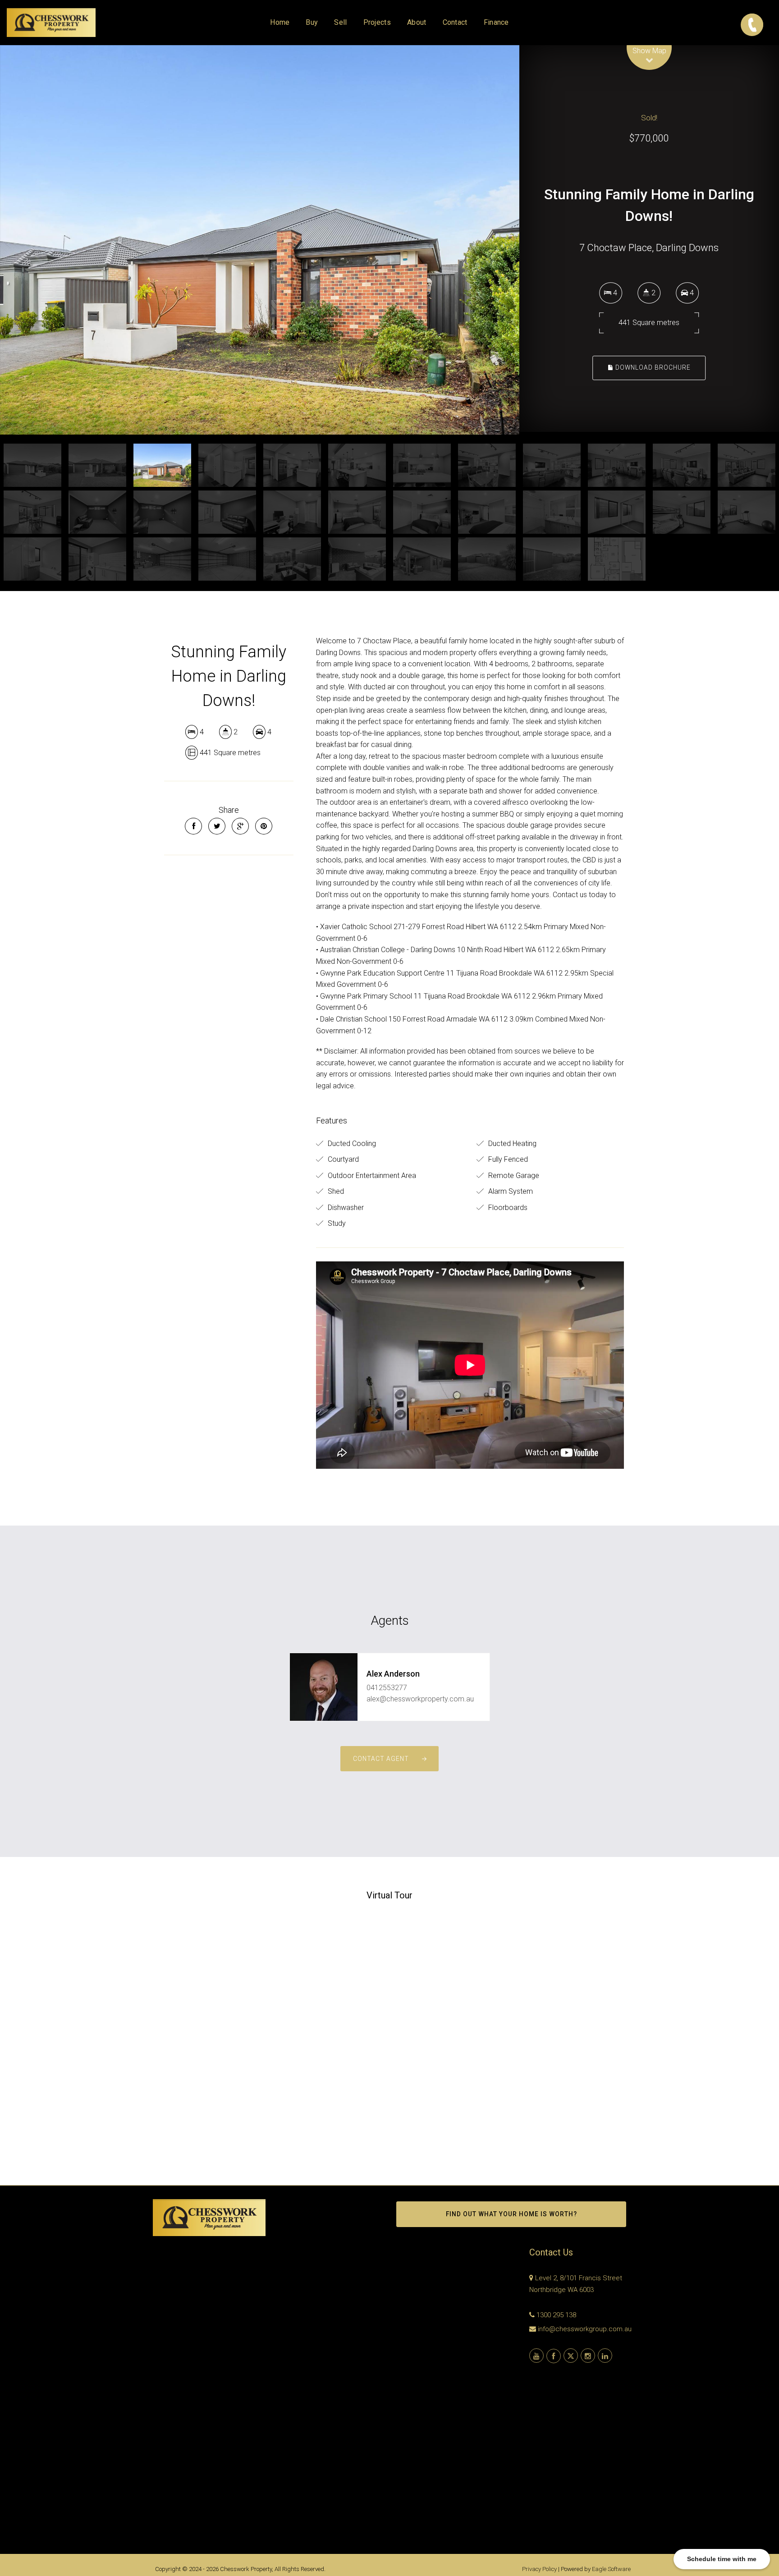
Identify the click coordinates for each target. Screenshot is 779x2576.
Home (280, 22)
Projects (377, 22)
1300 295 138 (556, 2315)
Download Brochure (652, 367)
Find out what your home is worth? (511, 2214)
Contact (455, 22)
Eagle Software (611, 2569)
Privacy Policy (539, 2569)
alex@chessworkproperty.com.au (420, 1699)
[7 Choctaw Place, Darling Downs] (260, 240)
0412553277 (387, 1688)
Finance (496, 22)
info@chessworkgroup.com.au (585, 2329)
